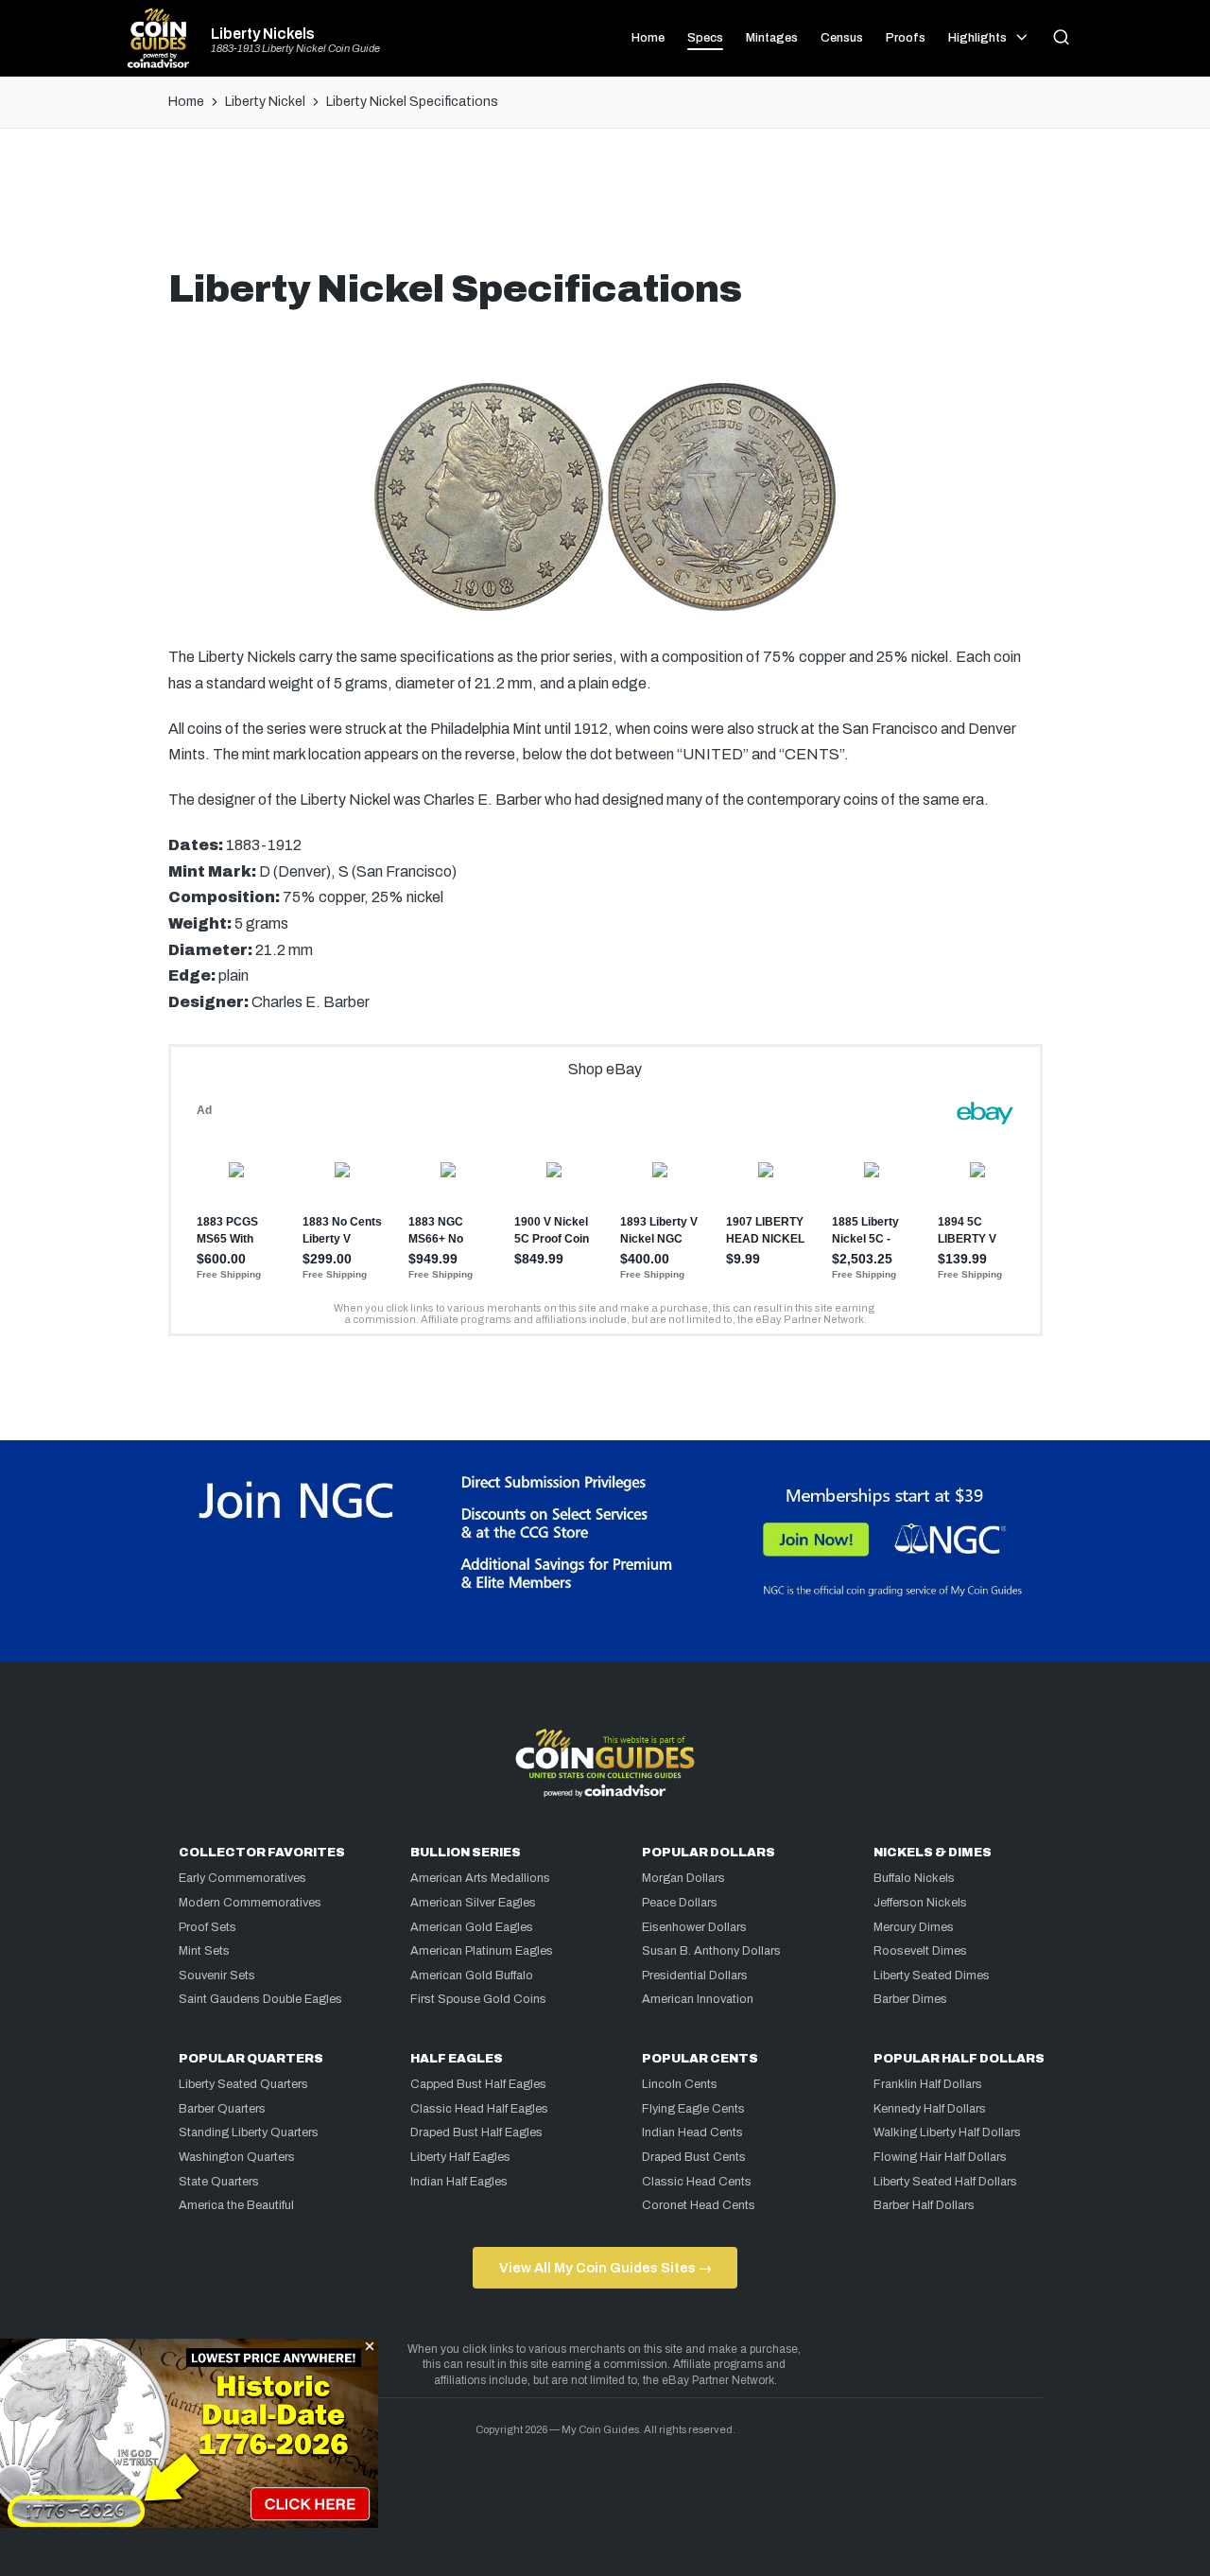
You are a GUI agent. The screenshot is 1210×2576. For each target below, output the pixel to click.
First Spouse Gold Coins (478, 1999)
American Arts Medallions (480, 1878)
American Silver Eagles (473, 1903)
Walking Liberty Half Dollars (947, 2132)
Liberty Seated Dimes (932, 1976)
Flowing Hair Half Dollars (940, 2157)
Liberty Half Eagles (460, 2157)
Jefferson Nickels (920, 1903)
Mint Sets (204, 1951)
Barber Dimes (910, 1999)
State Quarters (219, 2182)
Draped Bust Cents (694, 2157)
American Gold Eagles (472, 1927)
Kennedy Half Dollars (930, 2109)
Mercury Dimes (914, 1927)
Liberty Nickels (263, 34)
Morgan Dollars (683, 1878)
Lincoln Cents (680, 2084)
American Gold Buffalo (472, 1976)
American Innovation (698, 1999)
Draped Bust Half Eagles (476, 2132)
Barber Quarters (222, 2109)
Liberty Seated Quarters (243, 2084)
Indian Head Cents (692, 2132)
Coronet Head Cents (699, 2205)
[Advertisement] (605, 205)
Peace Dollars (680, 1903)
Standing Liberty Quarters (249, 2132)
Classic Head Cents (697, 2182)
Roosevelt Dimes (920, 1951)
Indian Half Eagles (459, 2182)
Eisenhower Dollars (694, 1927)
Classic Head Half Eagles (479, 2109)
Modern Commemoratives (250, 1903)
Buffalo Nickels (914, 1878)
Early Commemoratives (242, 1878)
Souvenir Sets (217, 1976)
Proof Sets (207, 1927)
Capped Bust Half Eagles (478, 2084)
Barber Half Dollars (924, 2205)
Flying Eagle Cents (693, 2109)
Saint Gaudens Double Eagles (260, 1999)
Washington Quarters (237, 2157)
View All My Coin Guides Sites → (605, 2268)
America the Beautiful (236, 2205)
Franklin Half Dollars (928, 2084)
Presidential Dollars (695, 1976)
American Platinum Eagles (482, 1951)
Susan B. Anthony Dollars (711, 1951)
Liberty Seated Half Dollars (945, 2182)
